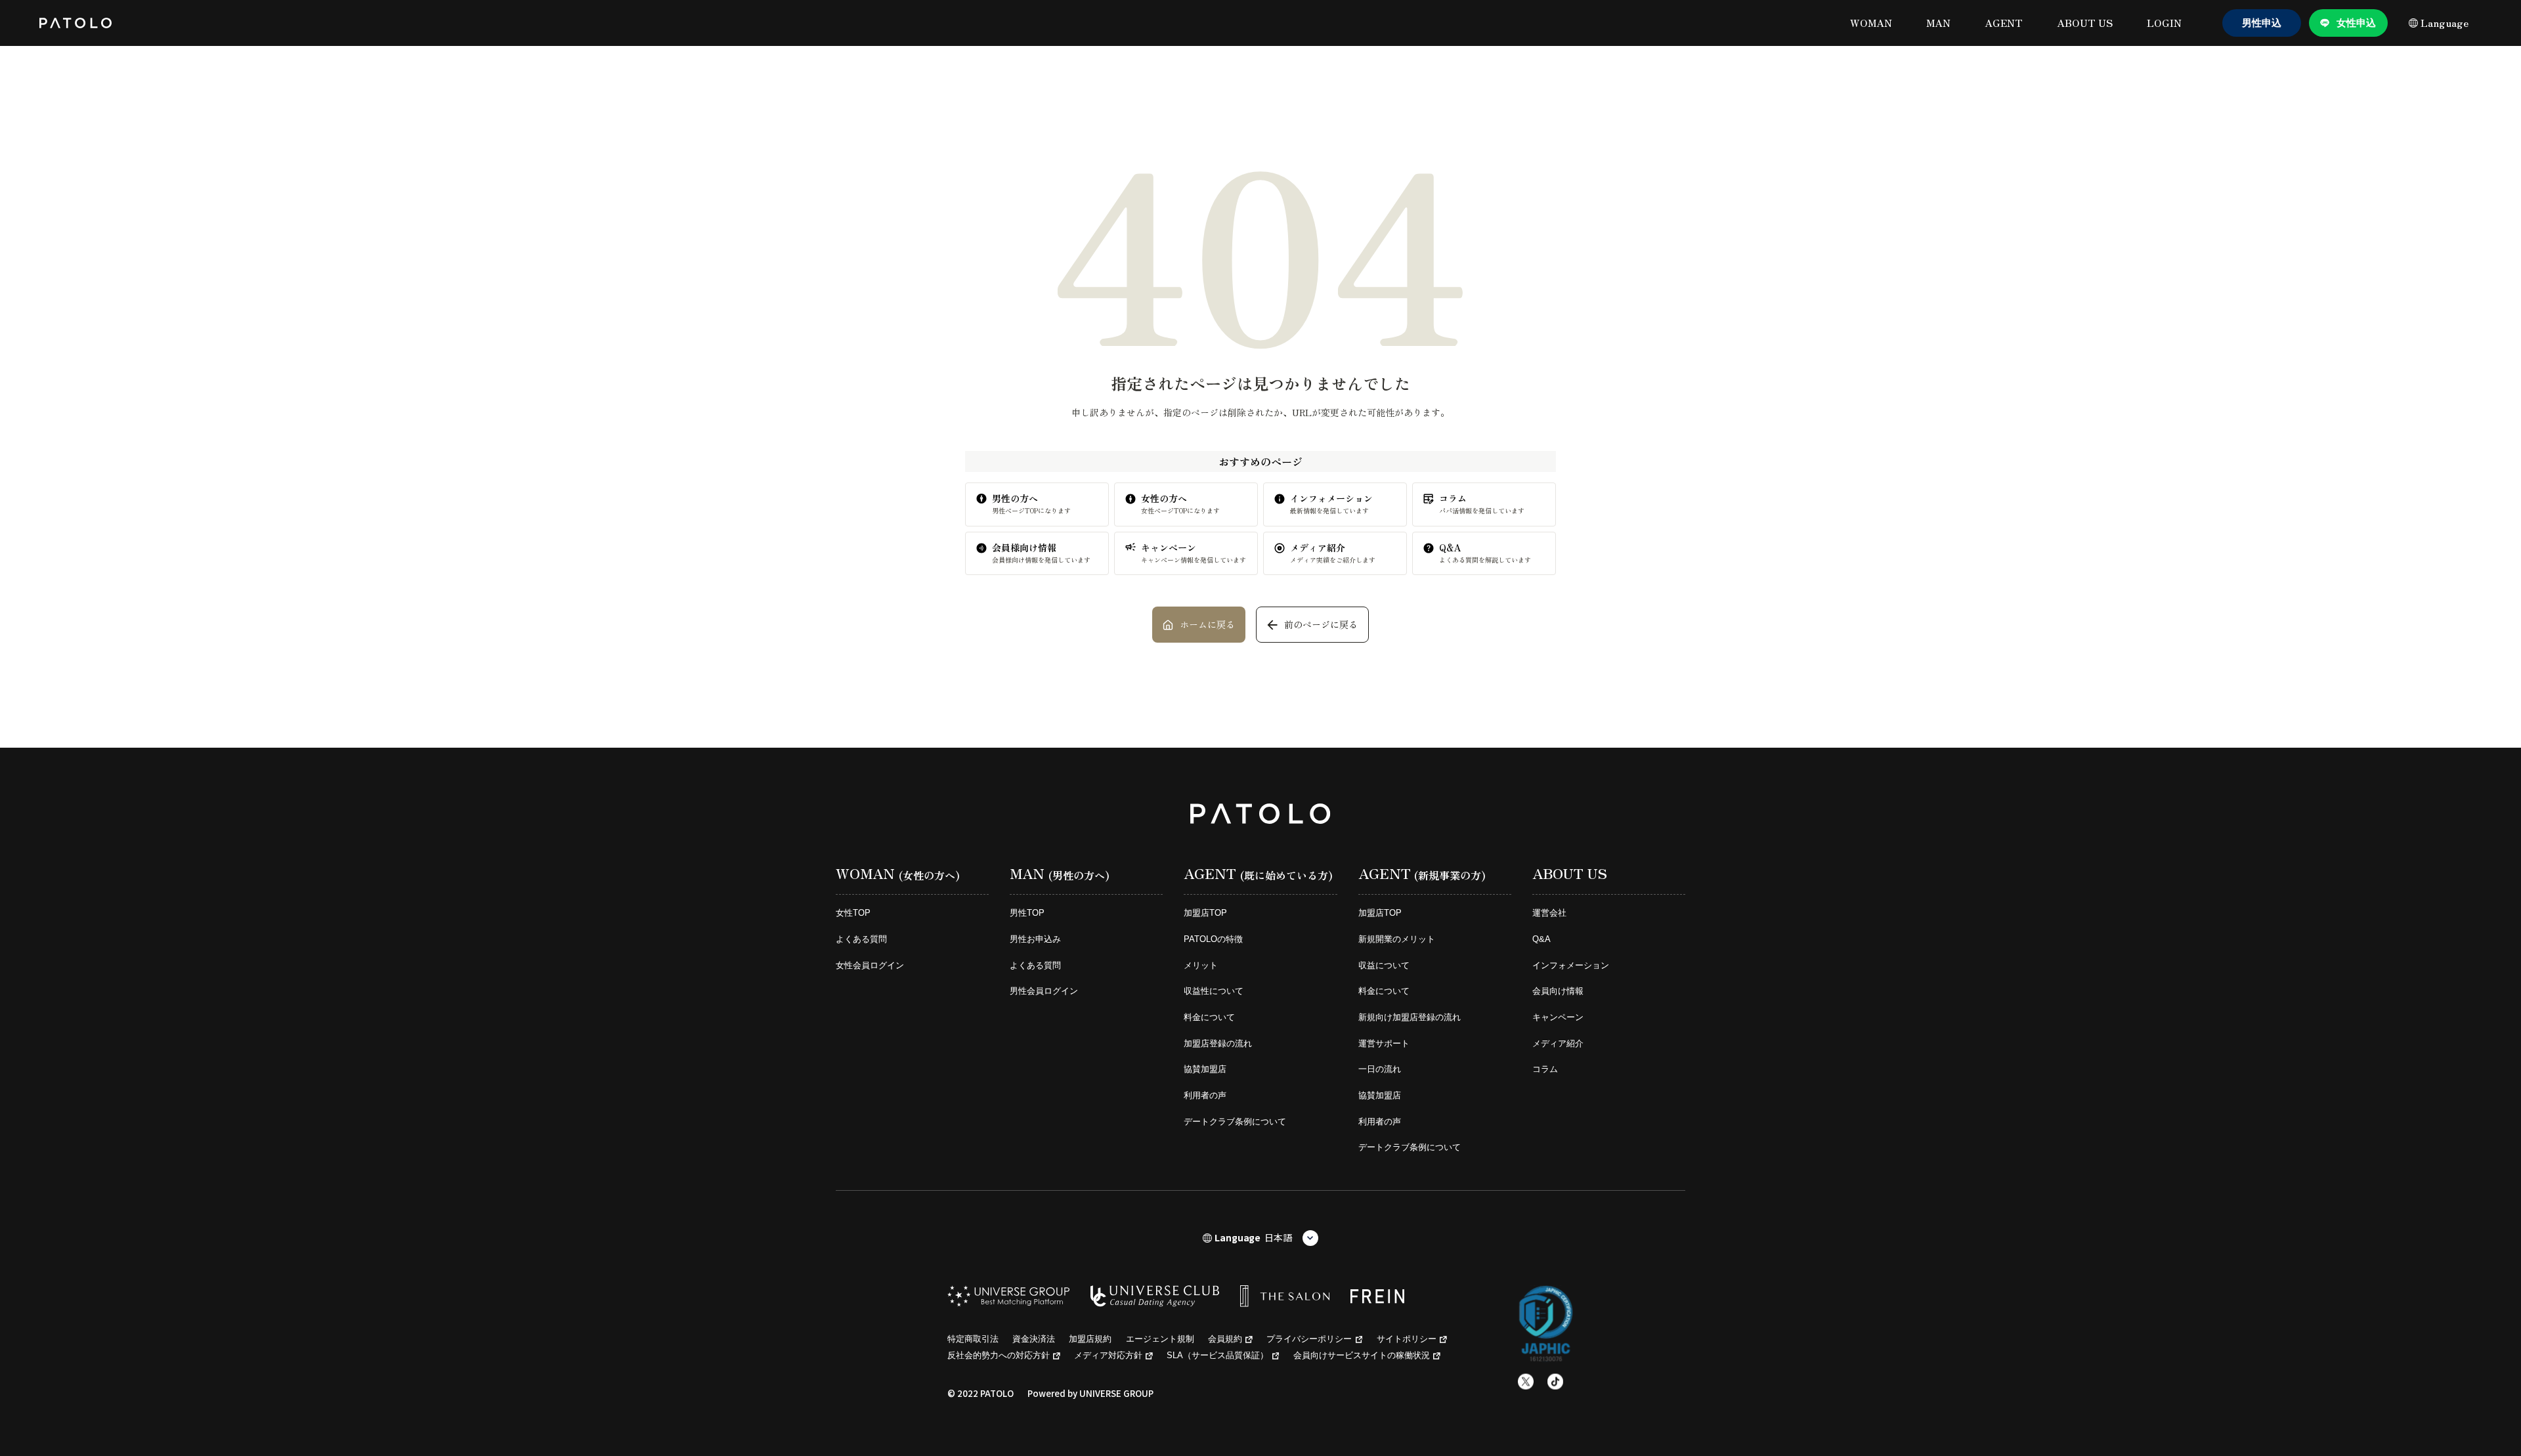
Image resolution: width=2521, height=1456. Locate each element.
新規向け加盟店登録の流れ (1410, 1017)
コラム (1545, 1069)
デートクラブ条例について (1235, 1122)
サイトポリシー (1407, 1339)
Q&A (1541, 939)
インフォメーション (1571, 965)
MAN (1938, 23)
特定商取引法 (973, 1339)
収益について (1384, 965)
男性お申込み (1035, 939)
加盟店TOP (1205, 913)
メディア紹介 (1558, 1043)
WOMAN (1871, 23)
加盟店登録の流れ (1218, 1043)
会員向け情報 (1558, 991)
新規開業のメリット (1397, 939)
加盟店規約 (1090, 1339)
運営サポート (1384, 1043)
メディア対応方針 (1108, 1355)
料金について (1209, 1017)
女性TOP (853, 913)
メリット (1201, 965)
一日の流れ (1380, 1069)
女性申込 (2356, 23)
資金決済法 (1034, 1339)
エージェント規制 (1160, 1339)
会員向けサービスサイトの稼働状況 (1362, 1355)
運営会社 (1549, 913)
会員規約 (1225, 1339)
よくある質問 (861, 939)
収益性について (1214, 991)
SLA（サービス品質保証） (1217, 1355)
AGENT (2004, 23)
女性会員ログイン (870, 965)
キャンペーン (1558, 1017)
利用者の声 (1205, 1095)
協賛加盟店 (1205, 1069)
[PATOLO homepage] (75, 23)
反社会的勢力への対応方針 (999, 1355)
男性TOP (1027, 913)
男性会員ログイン (1044, 991)
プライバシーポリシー (1309, 1339)
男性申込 (2262, 23)
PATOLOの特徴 (1213, 939)
